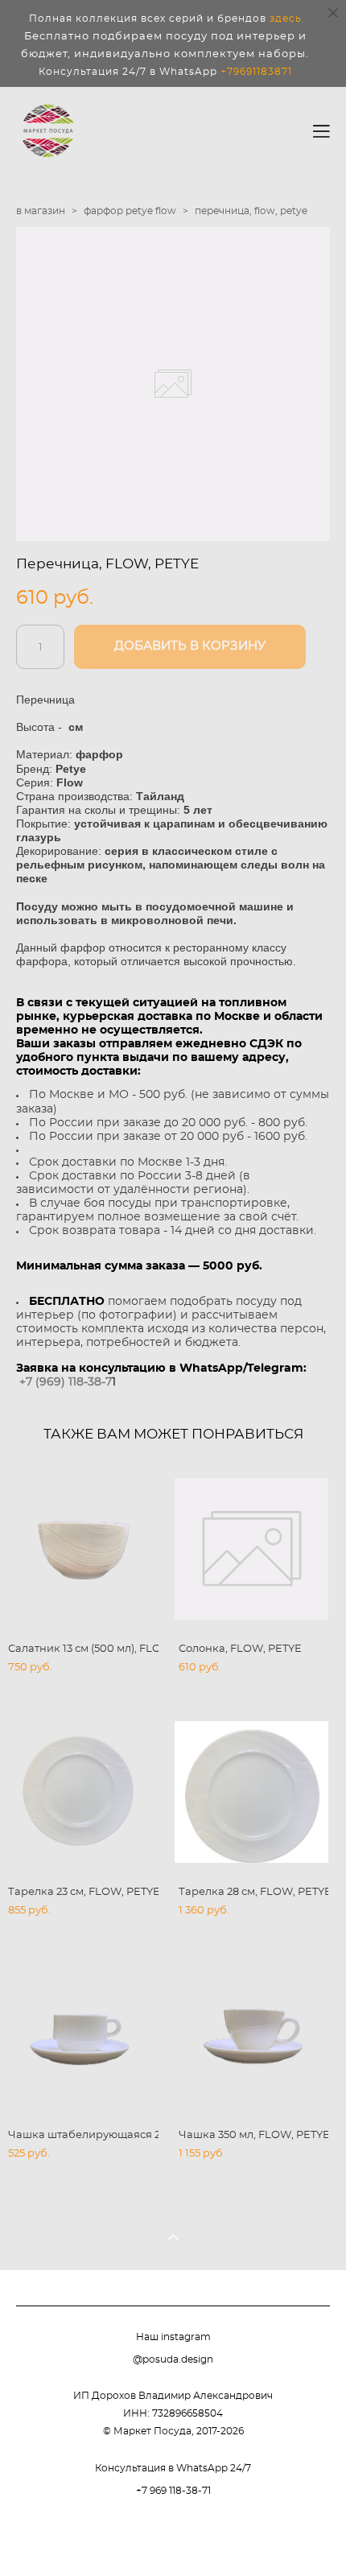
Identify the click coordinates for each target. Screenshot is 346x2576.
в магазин (41, 211)
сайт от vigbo (173, 2537)
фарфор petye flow (130, 211)
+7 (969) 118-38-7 (66, 1382)
